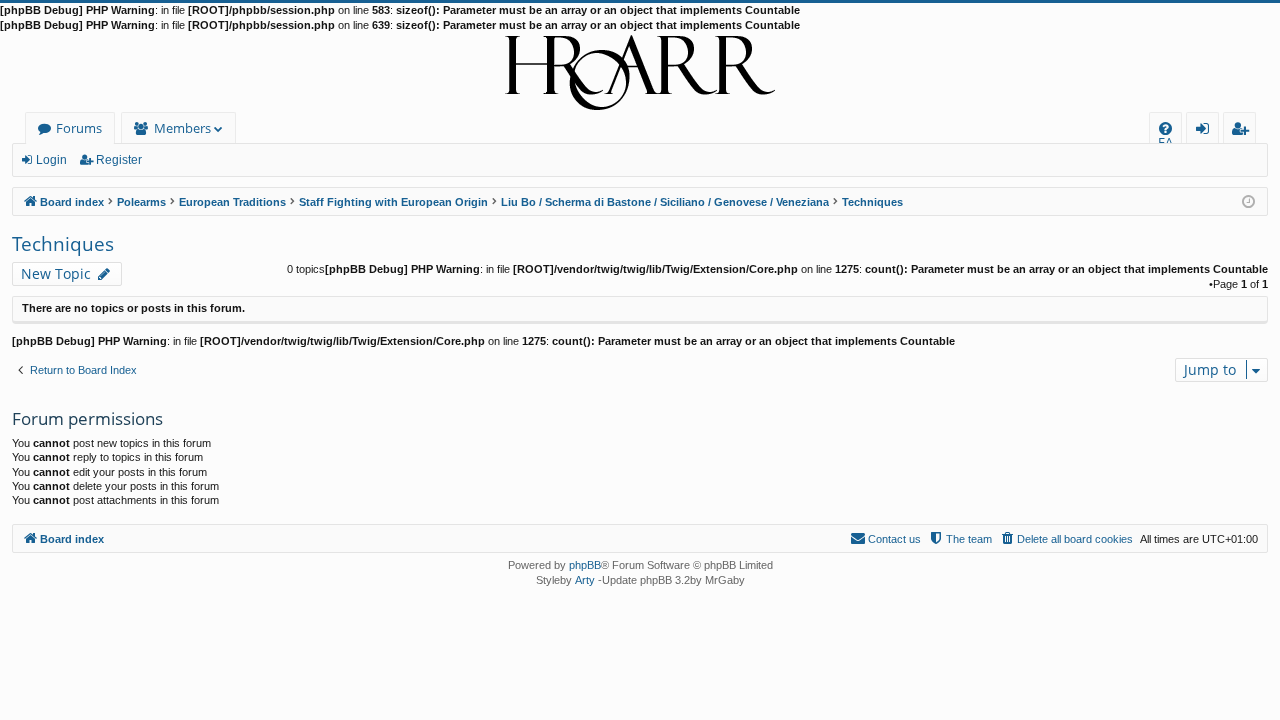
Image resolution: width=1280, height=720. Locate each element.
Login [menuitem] (1206, 131)
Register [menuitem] (1244, 131)
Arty (585, 580)
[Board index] (640, 73)
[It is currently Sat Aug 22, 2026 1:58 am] (1248, 200)
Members (182, 128)
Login (51, 160)
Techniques (63, 244)
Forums (79, 128)
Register (119, 160)
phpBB (585, 565)
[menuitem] (1165, 128)
